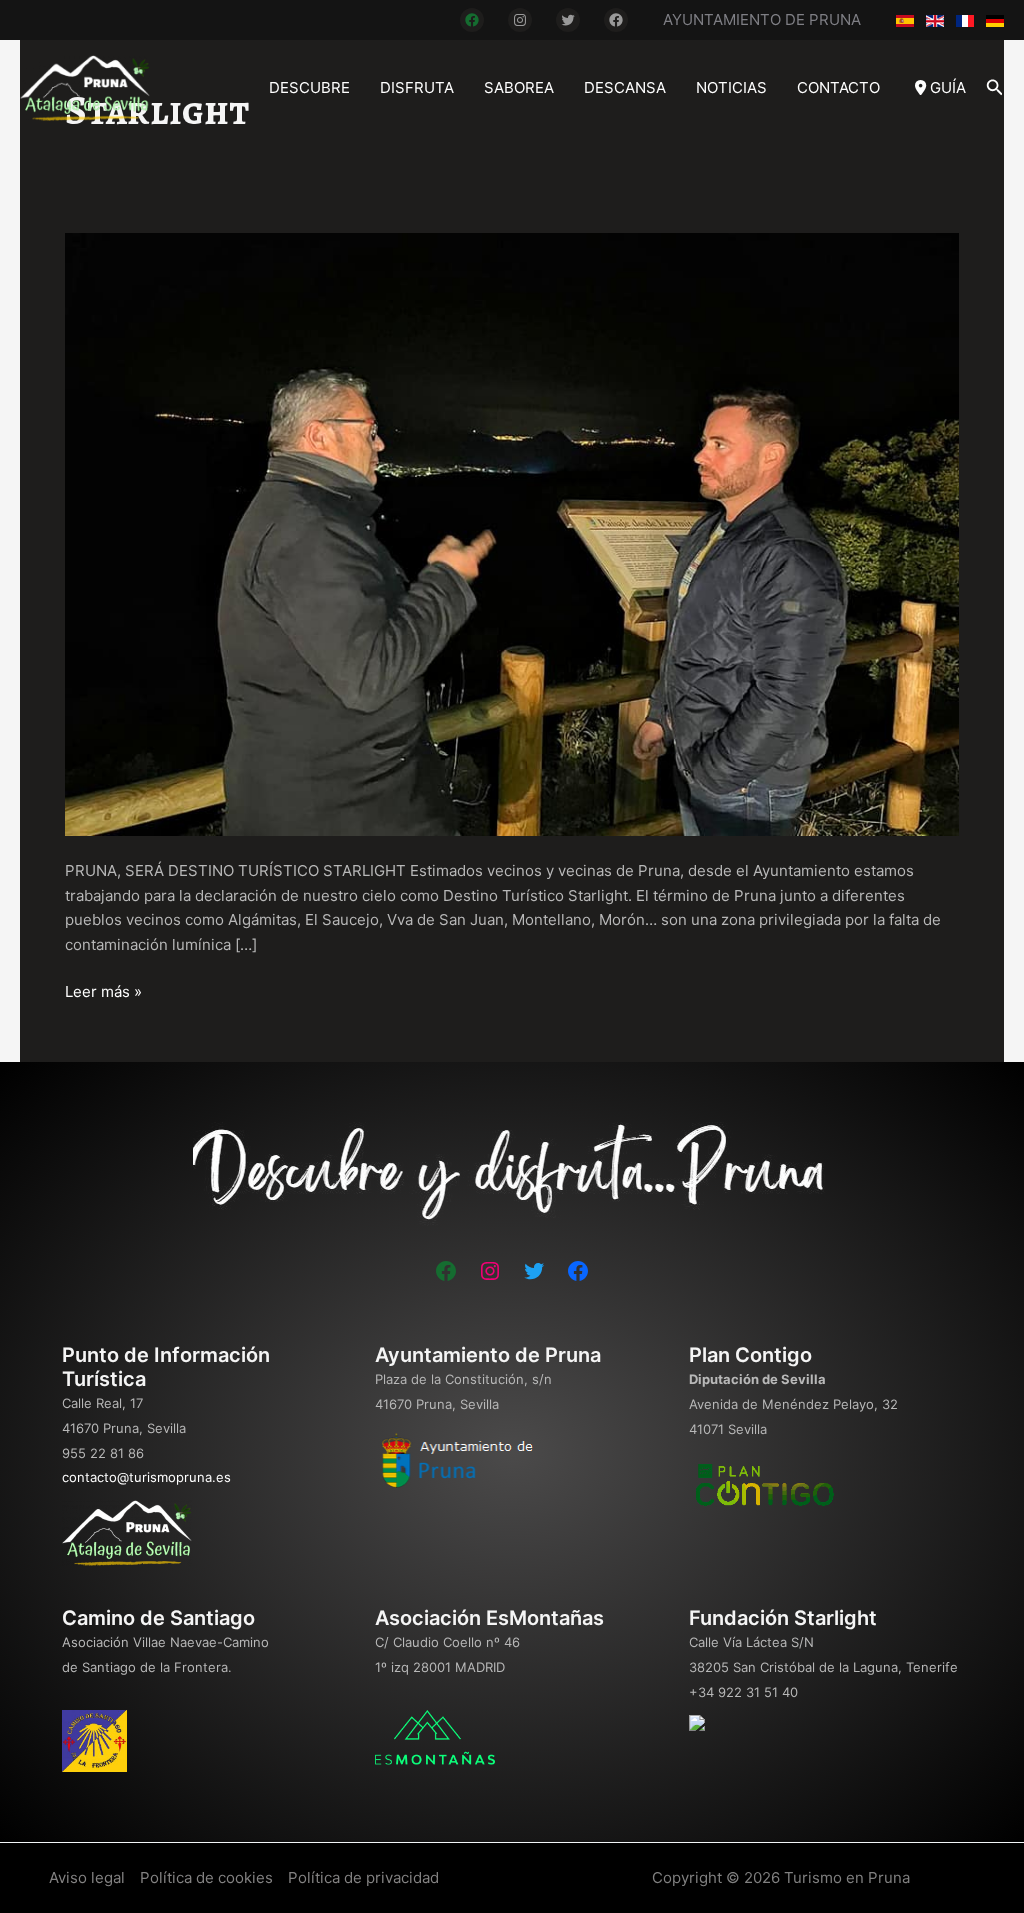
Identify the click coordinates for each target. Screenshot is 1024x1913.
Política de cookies (206, 1877)
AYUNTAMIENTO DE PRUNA (762, 19)
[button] (995, 87)
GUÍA (946, 87)
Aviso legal (87, 1877)
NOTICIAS (731, 87)
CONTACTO (838, 87)
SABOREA (519, 87)
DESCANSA (625, 87)
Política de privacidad (363, 1877)
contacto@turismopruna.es (146, 1477)
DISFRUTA (417, 87)
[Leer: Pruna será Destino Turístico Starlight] (512, 533)
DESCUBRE (309, 87)
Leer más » (103, 993)
